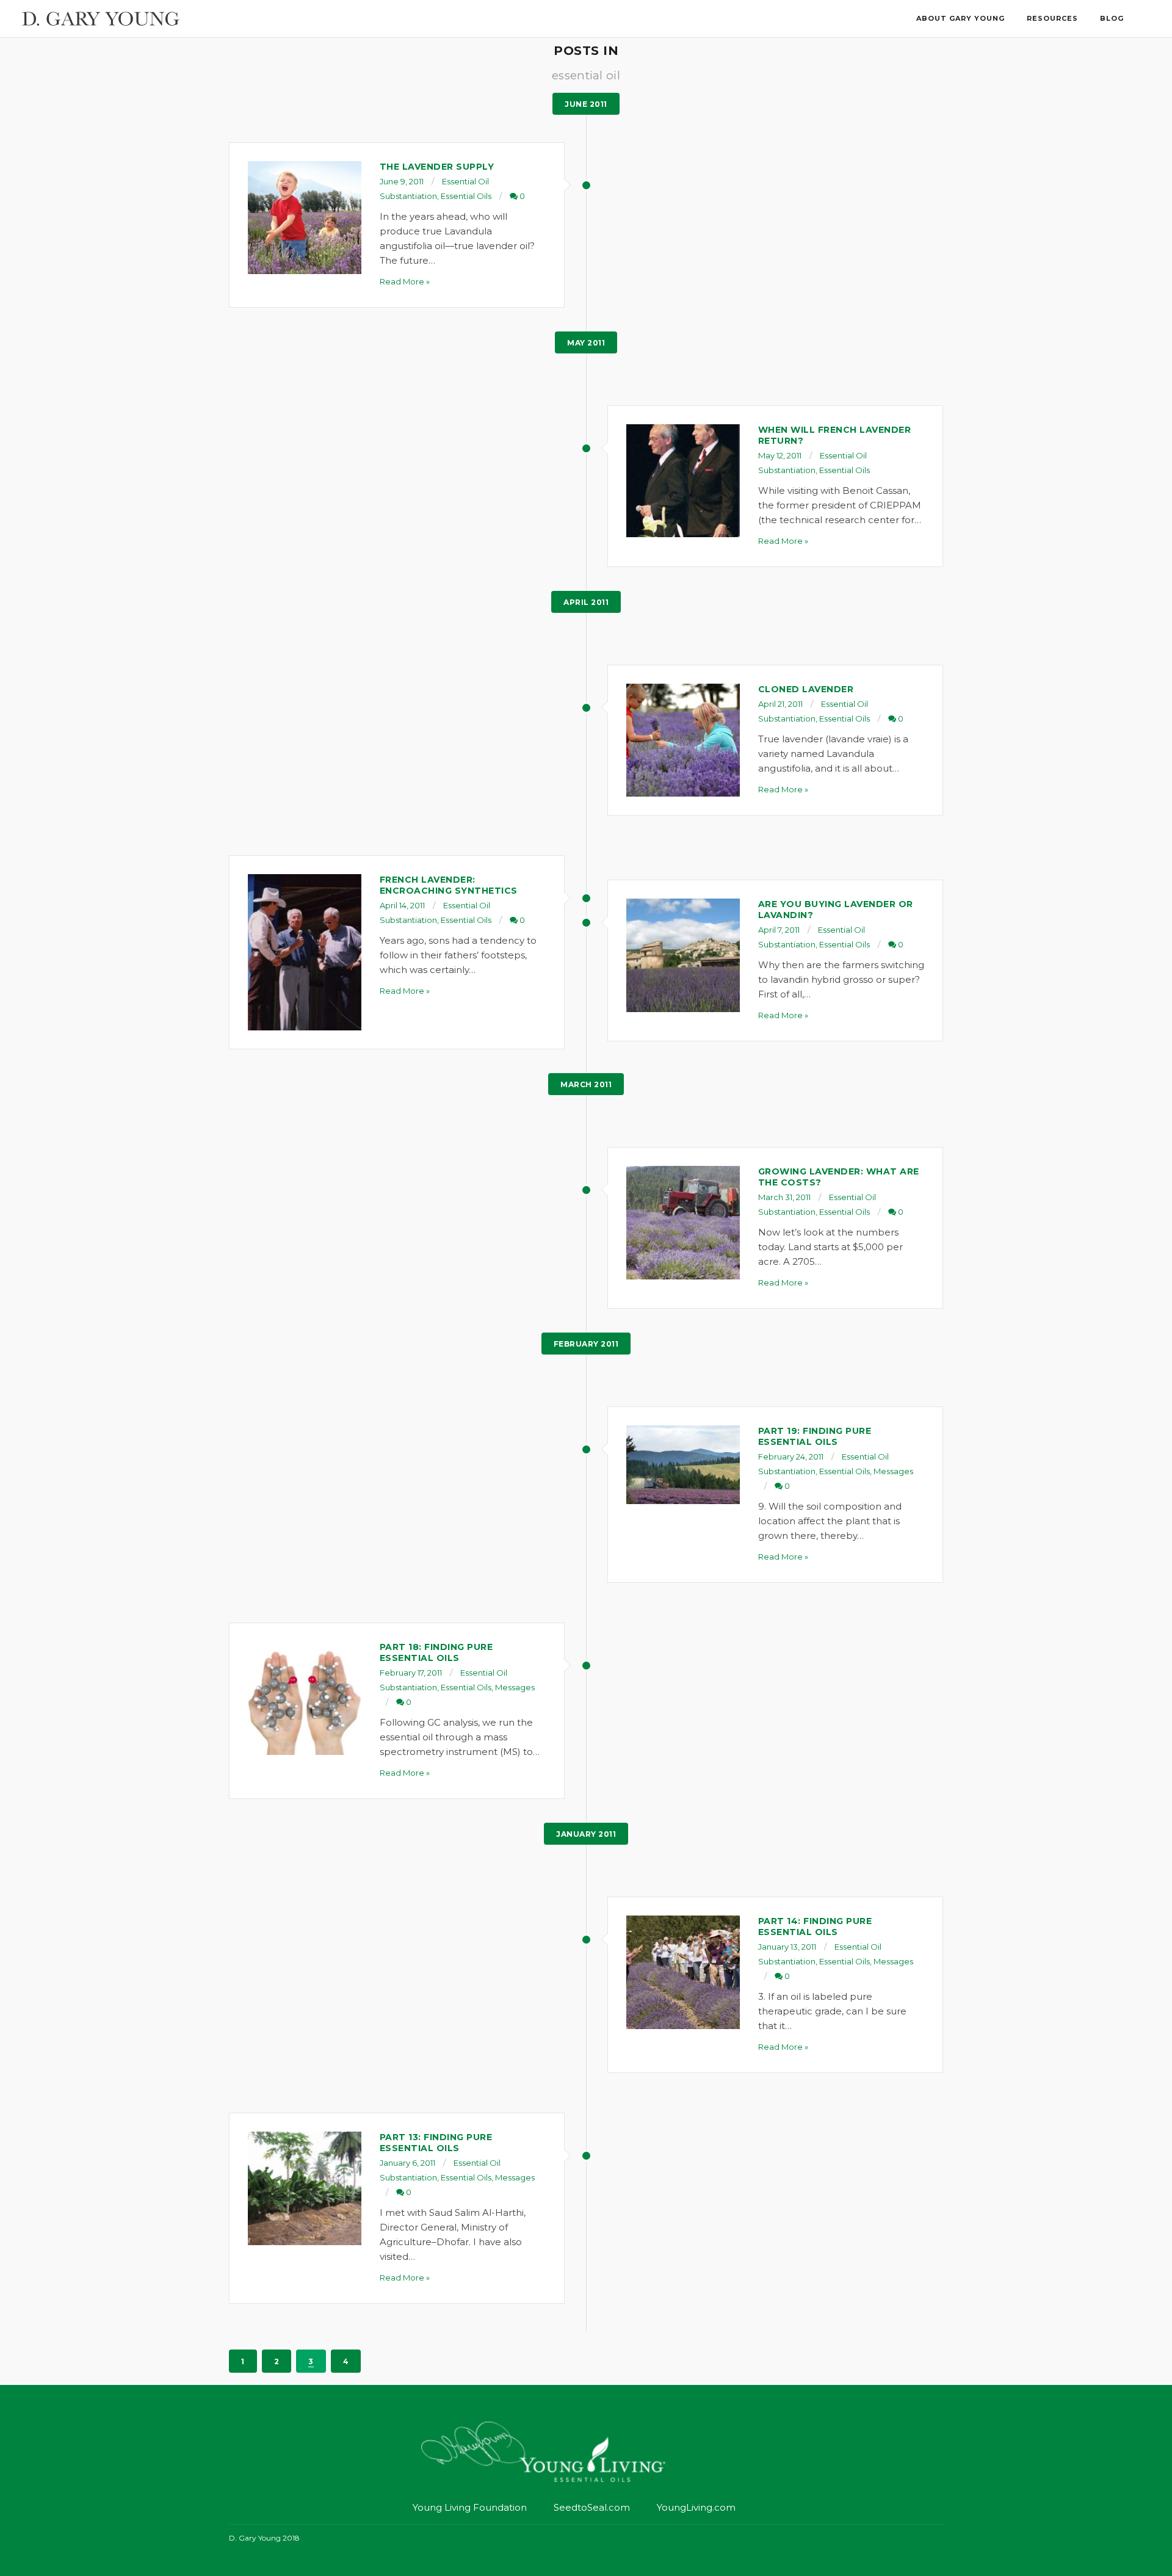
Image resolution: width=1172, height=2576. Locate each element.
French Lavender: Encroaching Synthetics (449, 885)
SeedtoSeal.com (592, 2507)
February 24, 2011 (791, 1456)
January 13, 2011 (787, 1947)
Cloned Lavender (806, 689)
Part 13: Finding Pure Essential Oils (436, 2143)
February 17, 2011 (411, 1673)
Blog (1112, 18)
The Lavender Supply (437, 167)
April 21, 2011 (780, 704)
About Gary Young (960, 18)
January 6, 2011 (407, 2163)
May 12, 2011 (780, 455)
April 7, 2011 (779, 930)
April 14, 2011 (402, 905)
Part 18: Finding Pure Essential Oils (436, 1652)
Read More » (405, 281)
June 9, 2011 (402, 181)
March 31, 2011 (784, 1197)
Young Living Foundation (470, 2507)
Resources (1052, 18)
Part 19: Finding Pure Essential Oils (815, 1436)
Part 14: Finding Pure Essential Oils (815, 1927)
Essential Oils (466, 196)
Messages (893, 1471)
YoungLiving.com (696, 2507)
